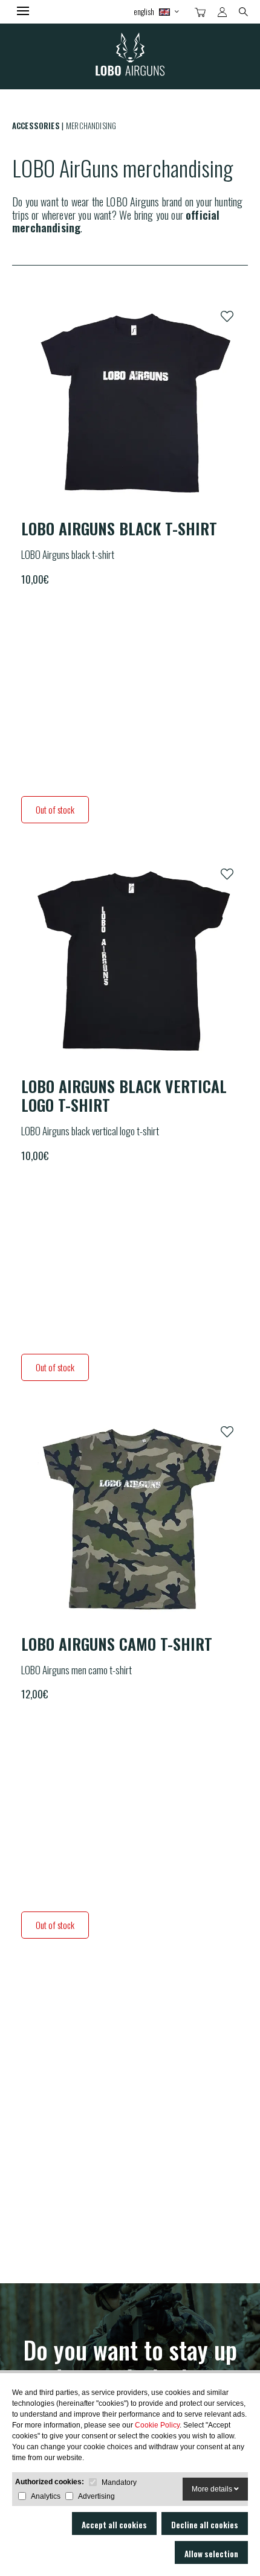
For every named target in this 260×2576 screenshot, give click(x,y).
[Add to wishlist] (227, 317)
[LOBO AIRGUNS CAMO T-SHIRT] (130, 1520)
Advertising (96, 2496)
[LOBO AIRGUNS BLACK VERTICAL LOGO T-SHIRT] (130, 962)
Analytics (46, 2496)
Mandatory (119, 2482)
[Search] (243, 11)
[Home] (130, 56)
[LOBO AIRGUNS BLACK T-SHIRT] (130, 404)
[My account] (222, 12)
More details (213, 2489)
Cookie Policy (157, 2425)
